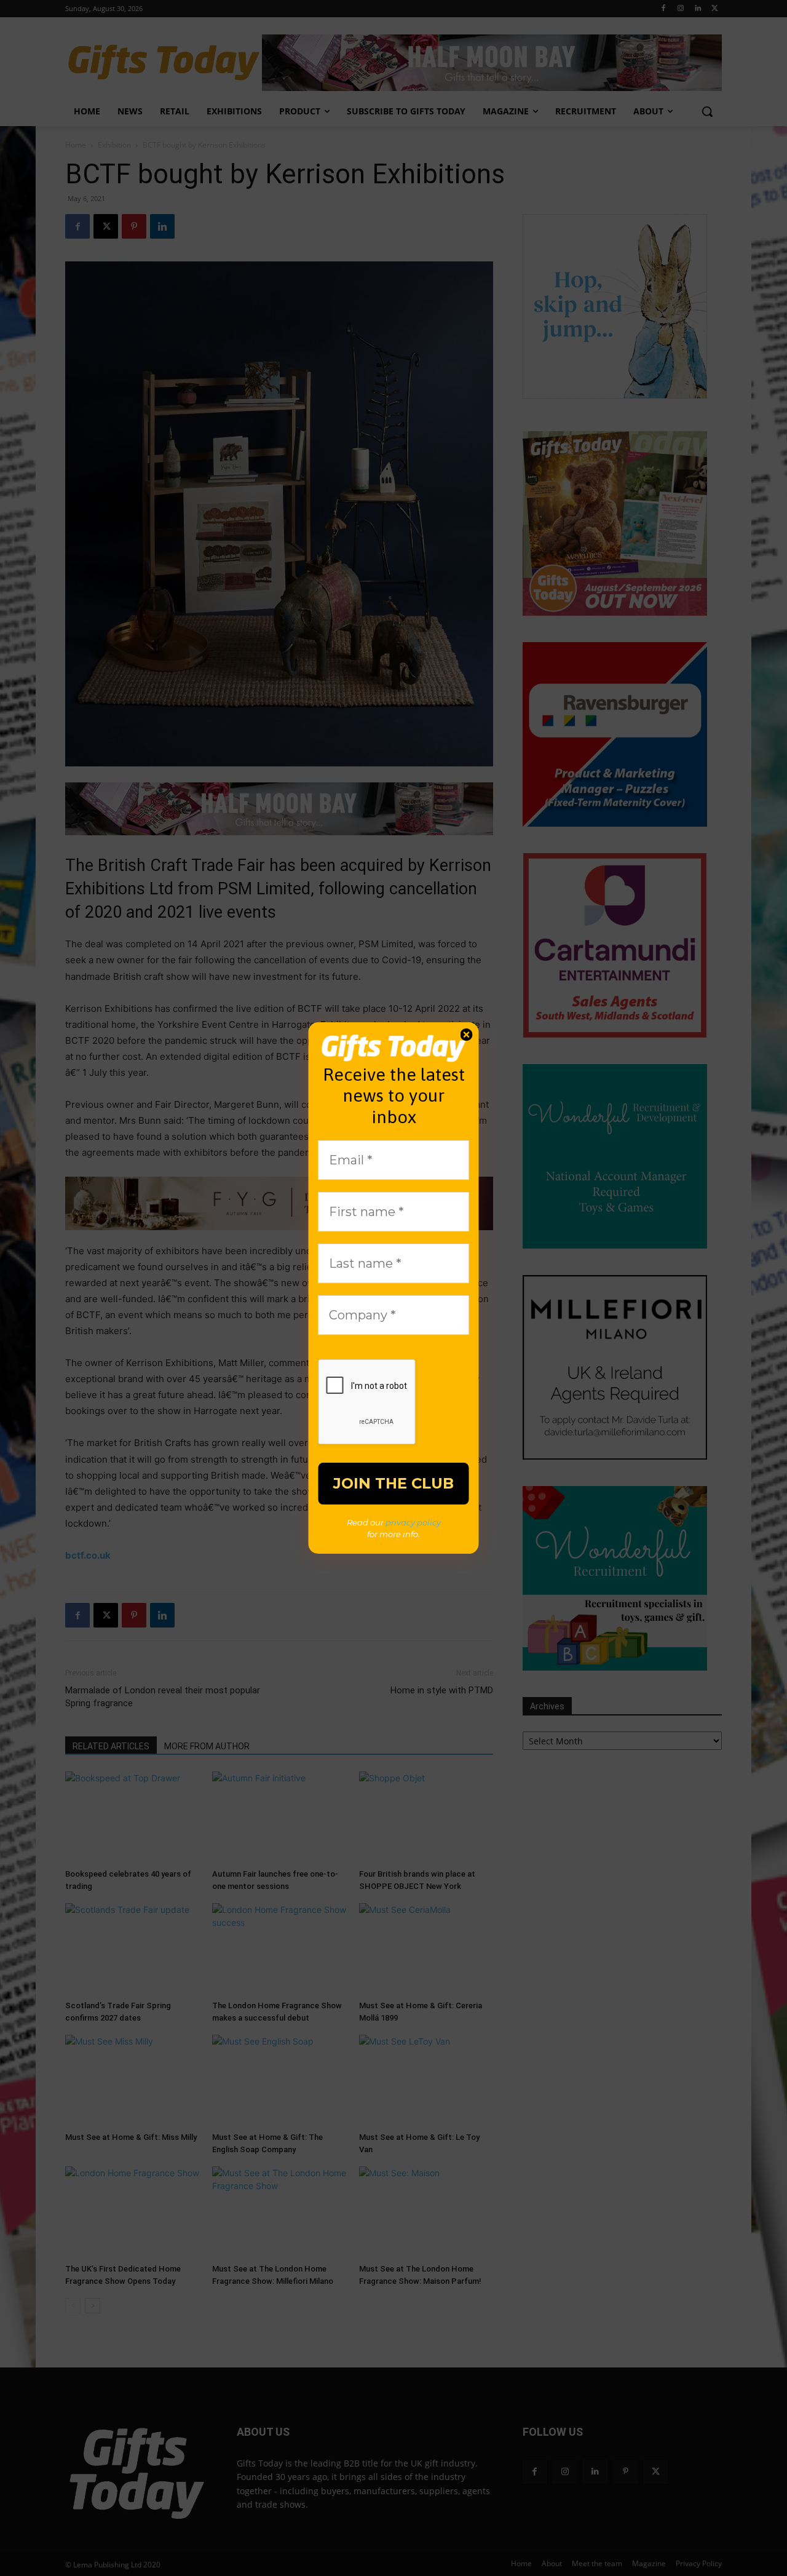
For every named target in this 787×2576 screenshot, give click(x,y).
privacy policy (413, 1522)
